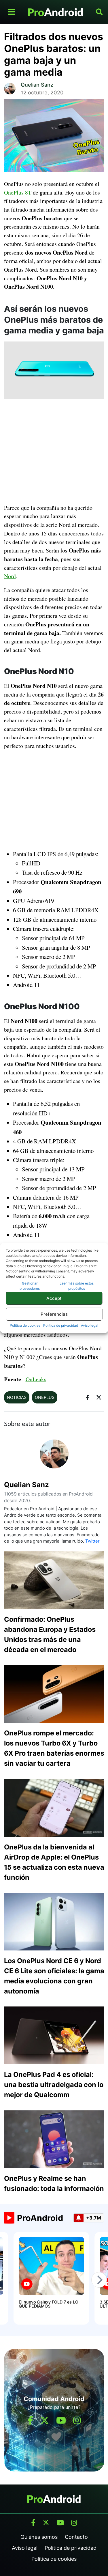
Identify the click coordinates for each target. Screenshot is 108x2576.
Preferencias (54, 1314)
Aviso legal (90, 1325)
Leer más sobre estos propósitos (77, 1286)
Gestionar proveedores (30, 1286)
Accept (54, 1298)
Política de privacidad (61, 1325)
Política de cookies (25, 1325)
